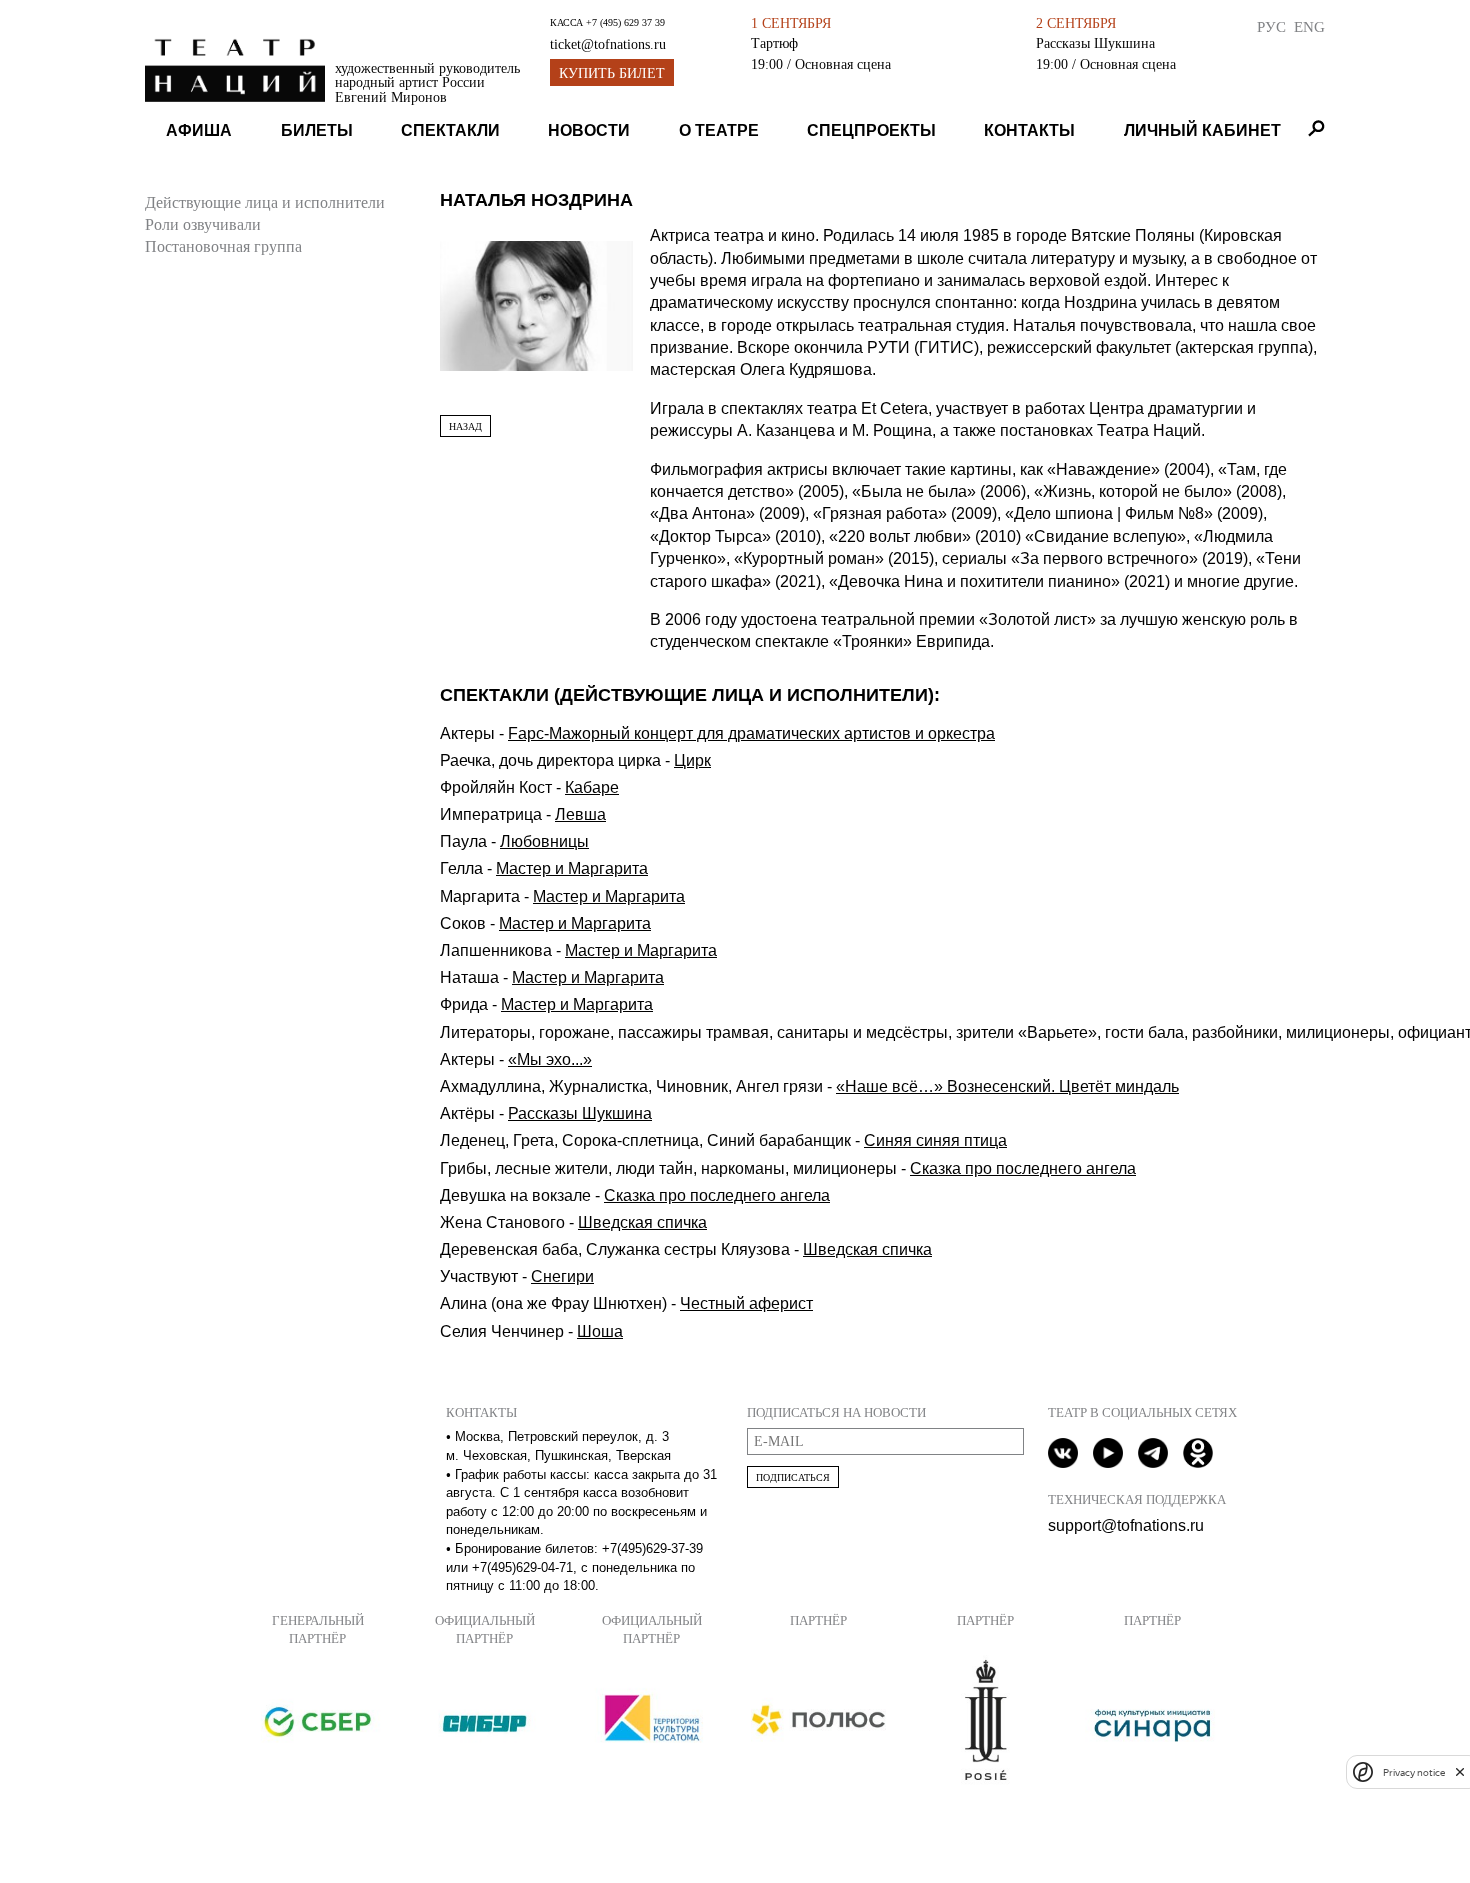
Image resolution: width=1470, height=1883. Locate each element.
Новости (589, 130)
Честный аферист (746, 1303)
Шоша (600, 1331)
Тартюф (774, 43)
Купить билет (612, 73)
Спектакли (450, 130)
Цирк (692, 760)
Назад (465, 426)
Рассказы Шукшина (1095, 43)
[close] (1460, 1771)
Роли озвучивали (203, 224)
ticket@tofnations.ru (608, 44)
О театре (719, 130)
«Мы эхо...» (550, 1059)
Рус (1271, 26)
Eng (1309, 26)
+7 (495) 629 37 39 (625, 22)
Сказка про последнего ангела (1023, 1168)
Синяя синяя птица (935, 1140)
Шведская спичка (642, 1222)
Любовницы (544, 841)
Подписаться (793, 1477)
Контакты (1029, 130)
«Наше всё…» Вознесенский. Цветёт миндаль (1007, 1086)
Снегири (562, 1276)
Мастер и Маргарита (572, 868)
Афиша (199, 130)
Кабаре (592, 787)
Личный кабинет (1202, 130)
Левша (580, 814)
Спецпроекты (871, 130)
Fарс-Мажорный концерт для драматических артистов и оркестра (751, 733)
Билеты (317, 130)
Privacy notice (1414, 1771)
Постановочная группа (223, 246)
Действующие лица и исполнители (265, 202)
